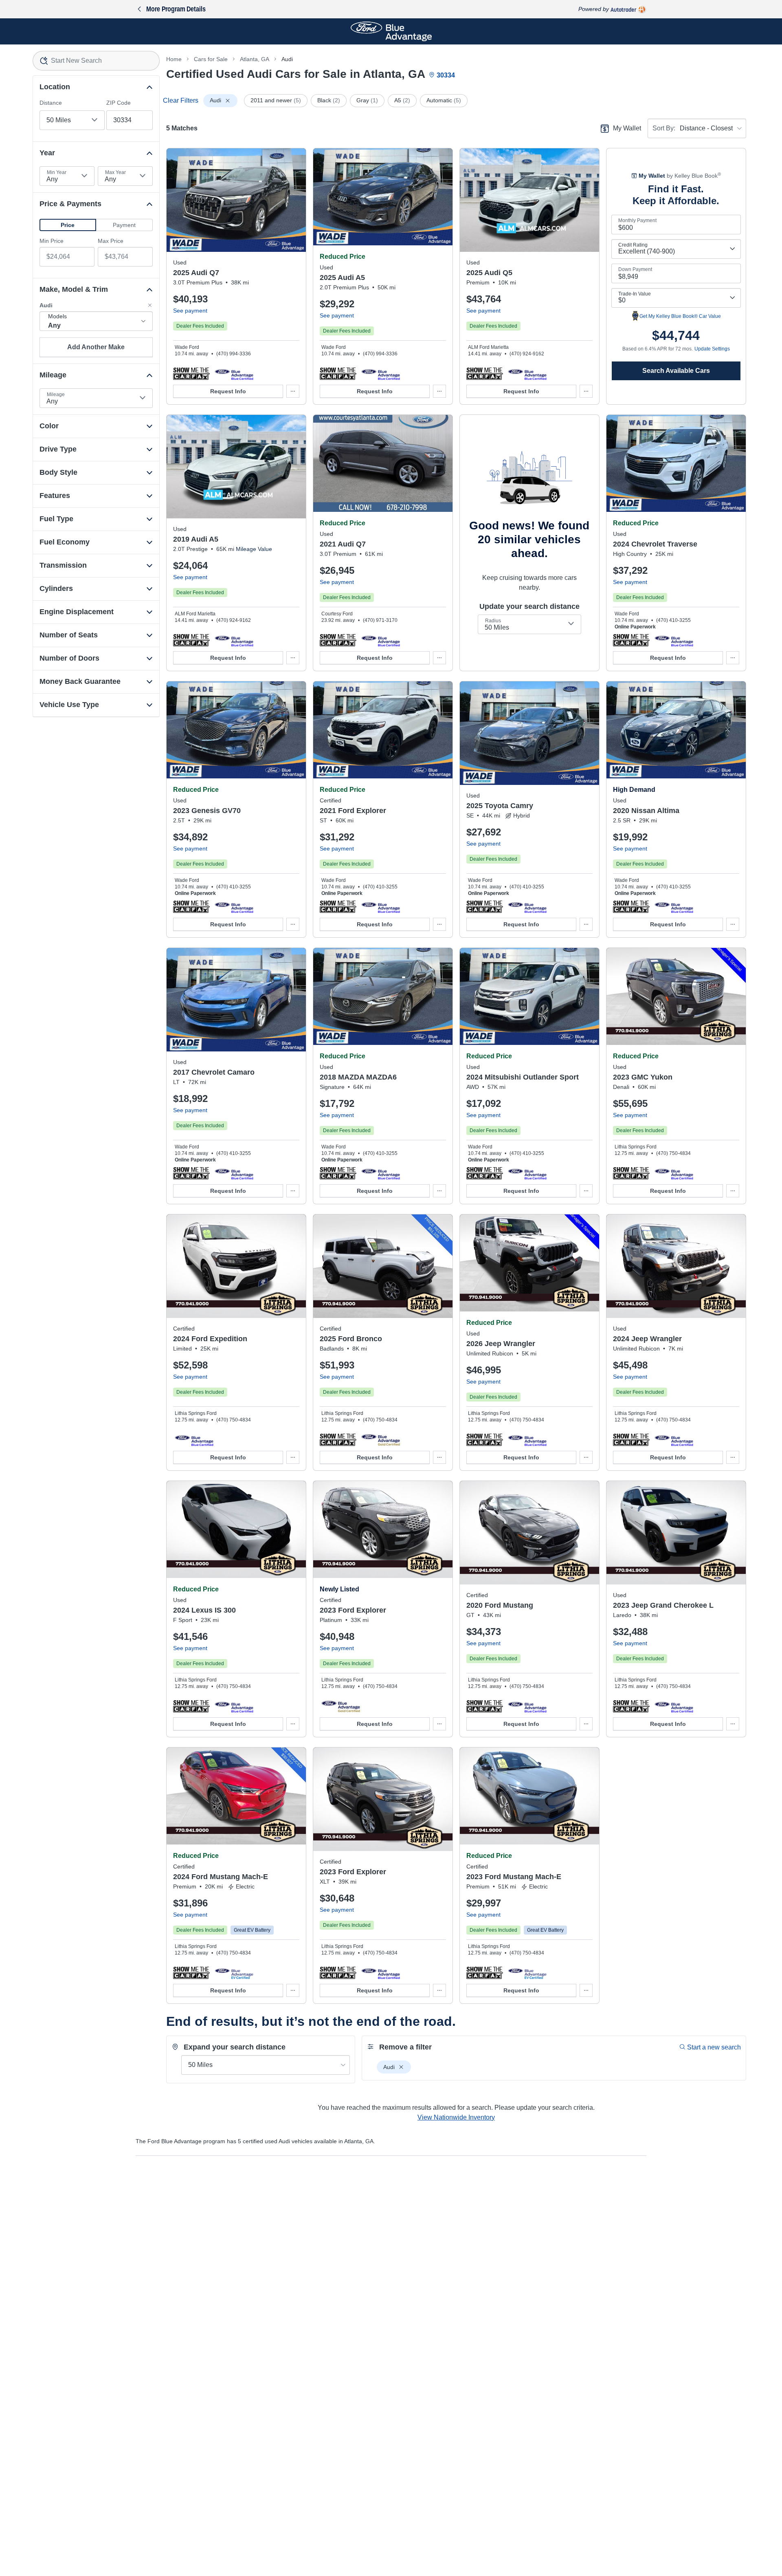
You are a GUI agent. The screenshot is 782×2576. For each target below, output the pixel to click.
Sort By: (664, 128)
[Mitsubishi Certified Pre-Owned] (527, 1173)
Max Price (111, 241)
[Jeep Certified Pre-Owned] (527, 1439)
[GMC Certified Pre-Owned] (674, 1173)
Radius (493, 621)
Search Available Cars (676, 371)
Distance (51, 103)
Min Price (52, 241)
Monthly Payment (637, 220)
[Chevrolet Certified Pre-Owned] (674, 640)
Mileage (56, 394)
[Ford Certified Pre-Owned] (381, 906)
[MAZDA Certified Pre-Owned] (381, 1173)
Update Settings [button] (712, 349)
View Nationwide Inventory (456, 2117)
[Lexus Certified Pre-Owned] (234, 1706)
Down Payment (635, 269)
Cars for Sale (211, 59)
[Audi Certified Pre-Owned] (234, 373)
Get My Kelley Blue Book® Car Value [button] (680, 316)
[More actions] (293, 391)
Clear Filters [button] (181, 100)
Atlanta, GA (255, 59)
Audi (287, 59)
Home (174, 59)
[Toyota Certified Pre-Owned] (527, 906)
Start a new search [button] (714, 2047)
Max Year (115, 172)
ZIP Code (119, 103)
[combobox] (96, 61)
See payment (190, 311)
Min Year (57, 172)
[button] (68, 225)
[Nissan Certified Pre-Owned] (674, 906)
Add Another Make (96, 347)
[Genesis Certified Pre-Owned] (234, 906)
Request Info (228, 391)
